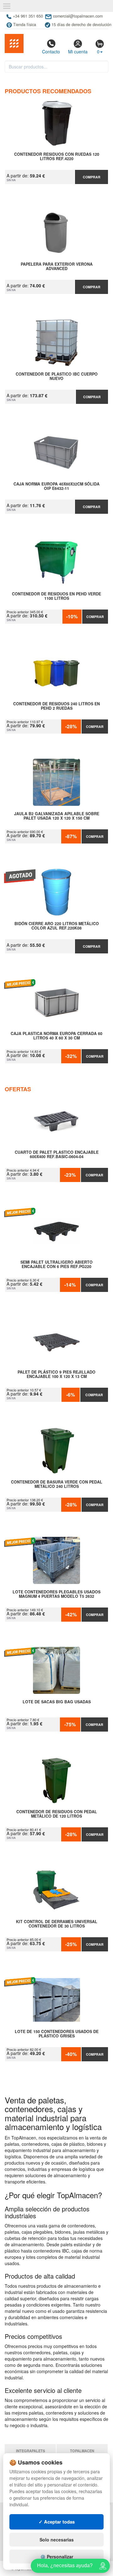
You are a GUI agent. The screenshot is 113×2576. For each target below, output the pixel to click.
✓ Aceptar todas (57, 2522)
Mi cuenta (78, 52)
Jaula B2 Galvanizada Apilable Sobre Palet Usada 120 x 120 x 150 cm (57, 816)
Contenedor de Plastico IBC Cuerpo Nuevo (57, 377)
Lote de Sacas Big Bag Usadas (57, 1702)
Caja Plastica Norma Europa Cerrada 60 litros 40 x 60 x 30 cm (56, 1036)
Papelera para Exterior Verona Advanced (57, 267)
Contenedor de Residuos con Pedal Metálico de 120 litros (57, 1814)
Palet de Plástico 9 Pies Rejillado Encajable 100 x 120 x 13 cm (56, 1375)
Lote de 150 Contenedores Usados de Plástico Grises (57, 2034)
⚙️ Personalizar (57, 2557)
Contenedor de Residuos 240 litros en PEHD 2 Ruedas (56, 706)
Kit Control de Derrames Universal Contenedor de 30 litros (57, 1924)
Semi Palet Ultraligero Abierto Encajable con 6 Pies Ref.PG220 (56, 1265)
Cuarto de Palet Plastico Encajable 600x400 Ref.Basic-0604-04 (57, 1155)
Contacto (51, 52)
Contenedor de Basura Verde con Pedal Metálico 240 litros (57, 1484)
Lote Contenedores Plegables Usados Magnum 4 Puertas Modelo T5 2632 (56, 1594)
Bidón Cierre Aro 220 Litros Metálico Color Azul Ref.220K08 (57, 926)
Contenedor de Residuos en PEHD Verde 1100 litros (56, 596)
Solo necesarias (57, 2540)
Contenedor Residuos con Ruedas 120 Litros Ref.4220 (57, 157)
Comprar (92, 177)
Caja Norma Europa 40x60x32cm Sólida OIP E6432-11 (56, 486)
